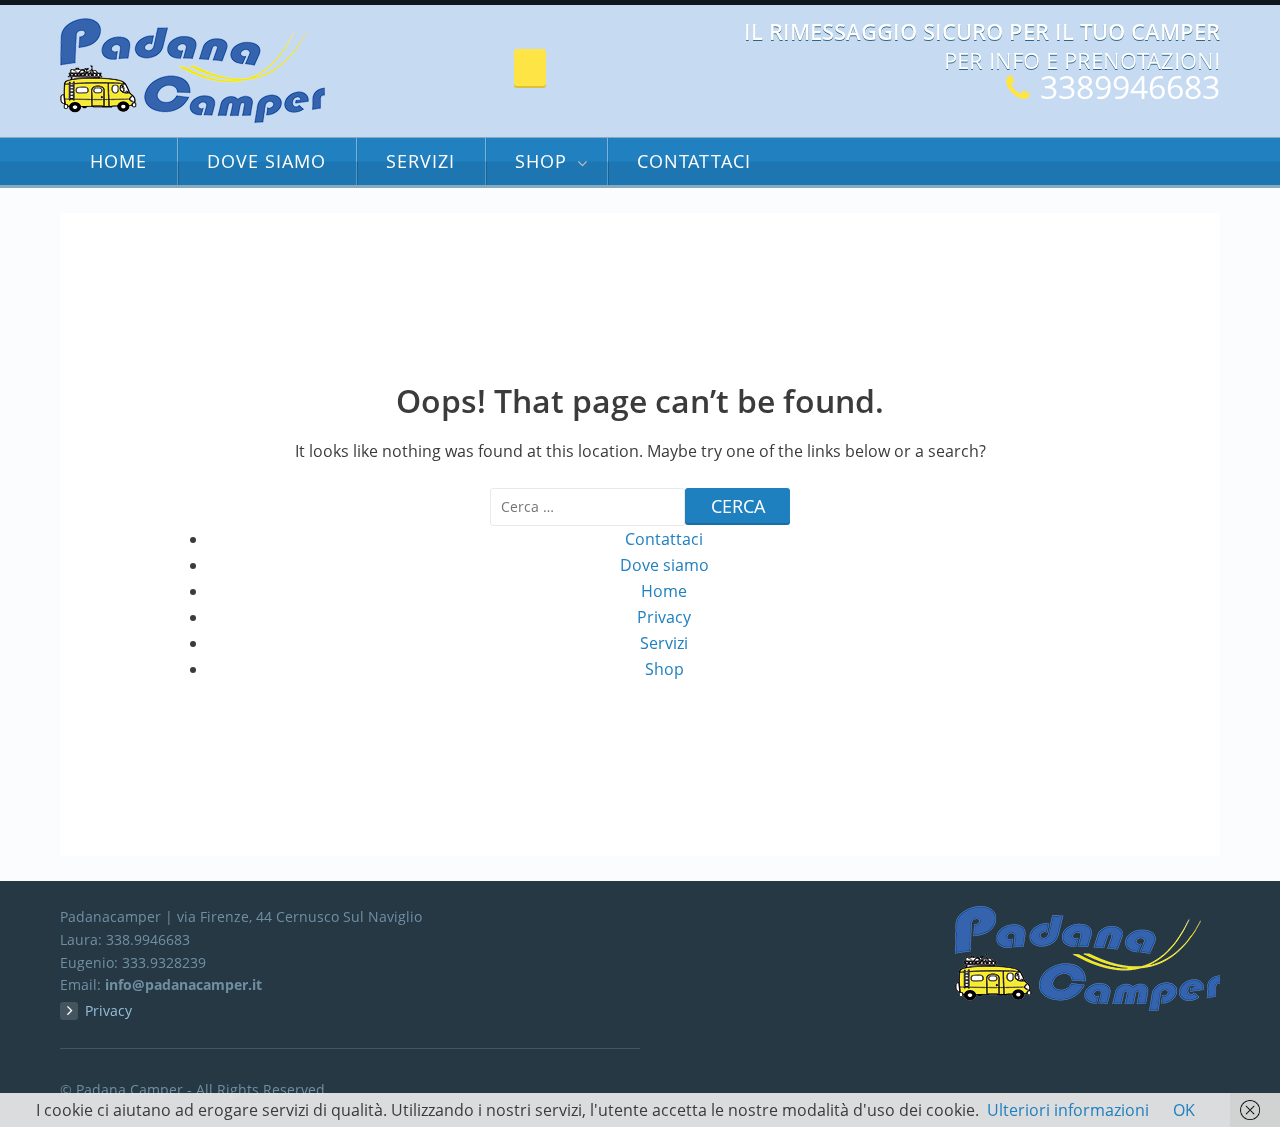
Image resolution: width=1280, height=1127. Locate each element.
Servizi (420, 161)
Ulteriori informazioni (1068, 1110)
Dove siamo (266, 161)
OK (1184, 1110)
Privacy (664, 617)
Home (118, 161)
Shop (541, 161)
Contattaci (694, 161)
